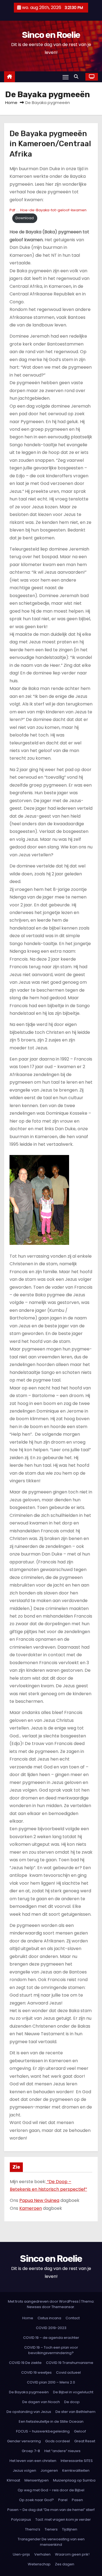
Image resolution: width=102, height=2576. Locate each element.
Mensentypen (37, 2480)
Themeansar (63, 2307)
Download (25, 218)
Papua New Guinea (39, 2200)
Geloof (80, 2431)
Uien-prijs (21, 2554)
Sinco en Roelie (51, 35)
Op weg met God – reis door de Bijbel (51, 2490)
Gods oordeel (58, 2441)
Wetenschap (39, 2564)
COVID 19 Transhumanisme (70, 2363)
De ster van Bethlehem (75, 2412)
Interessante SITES (77, 2461)
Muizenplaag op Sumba (74, 2480)
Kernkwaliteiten (76, 2470)
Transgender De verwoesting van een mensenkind (51, 2542)
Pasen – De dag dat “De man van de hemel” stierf (51, 2510)
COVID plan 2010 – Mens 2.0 (51, 2382)
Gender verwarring (24, 2441)
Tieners (51, 2529)
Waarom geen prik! (72, 2554)
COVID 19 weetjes (36, 2372)
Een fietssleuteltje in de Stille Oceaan (51, 2421)
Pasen (77, 2500)
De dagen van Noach (41, 2402)
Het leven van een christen (33, 2461)
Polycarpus (21, 2520)
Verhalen (42, 2554)
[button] (78, 77)
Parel (63, 2500)
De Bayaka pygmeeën (29, 2392)
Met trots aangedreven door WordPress (44, 2301)
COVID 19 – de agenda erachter (51, 2338)
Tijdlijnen (70, 2529)
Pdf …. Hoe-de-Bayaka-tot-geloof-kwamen (48, 210)
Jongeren (49, 2470)
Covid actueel (68, 2372)
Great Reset (85, 2441)
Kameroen (31, 2208)
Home (11, 103)
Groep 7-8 (31, 2451)
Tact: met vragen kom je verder (63, 2520)
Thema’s (33, 2529)
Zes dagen (65, 2564)
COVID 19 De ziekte (25, 2363)
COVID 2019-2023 (51, 2328)
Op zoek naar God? (36, 2500)
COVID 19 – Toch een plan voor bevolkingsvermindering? (51, 2350)
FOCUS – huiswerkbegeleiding (43, 2431)
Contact (73, 2318)
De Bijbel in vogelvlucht (73, 2392)
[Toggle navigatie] (66, 77)
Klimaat (13, 2480)
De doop (72, 2402)
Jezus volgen (24, 2470)
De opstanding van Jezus (29, 2412)
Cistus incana (49, 2318)
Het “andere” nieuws (62, 2451)
